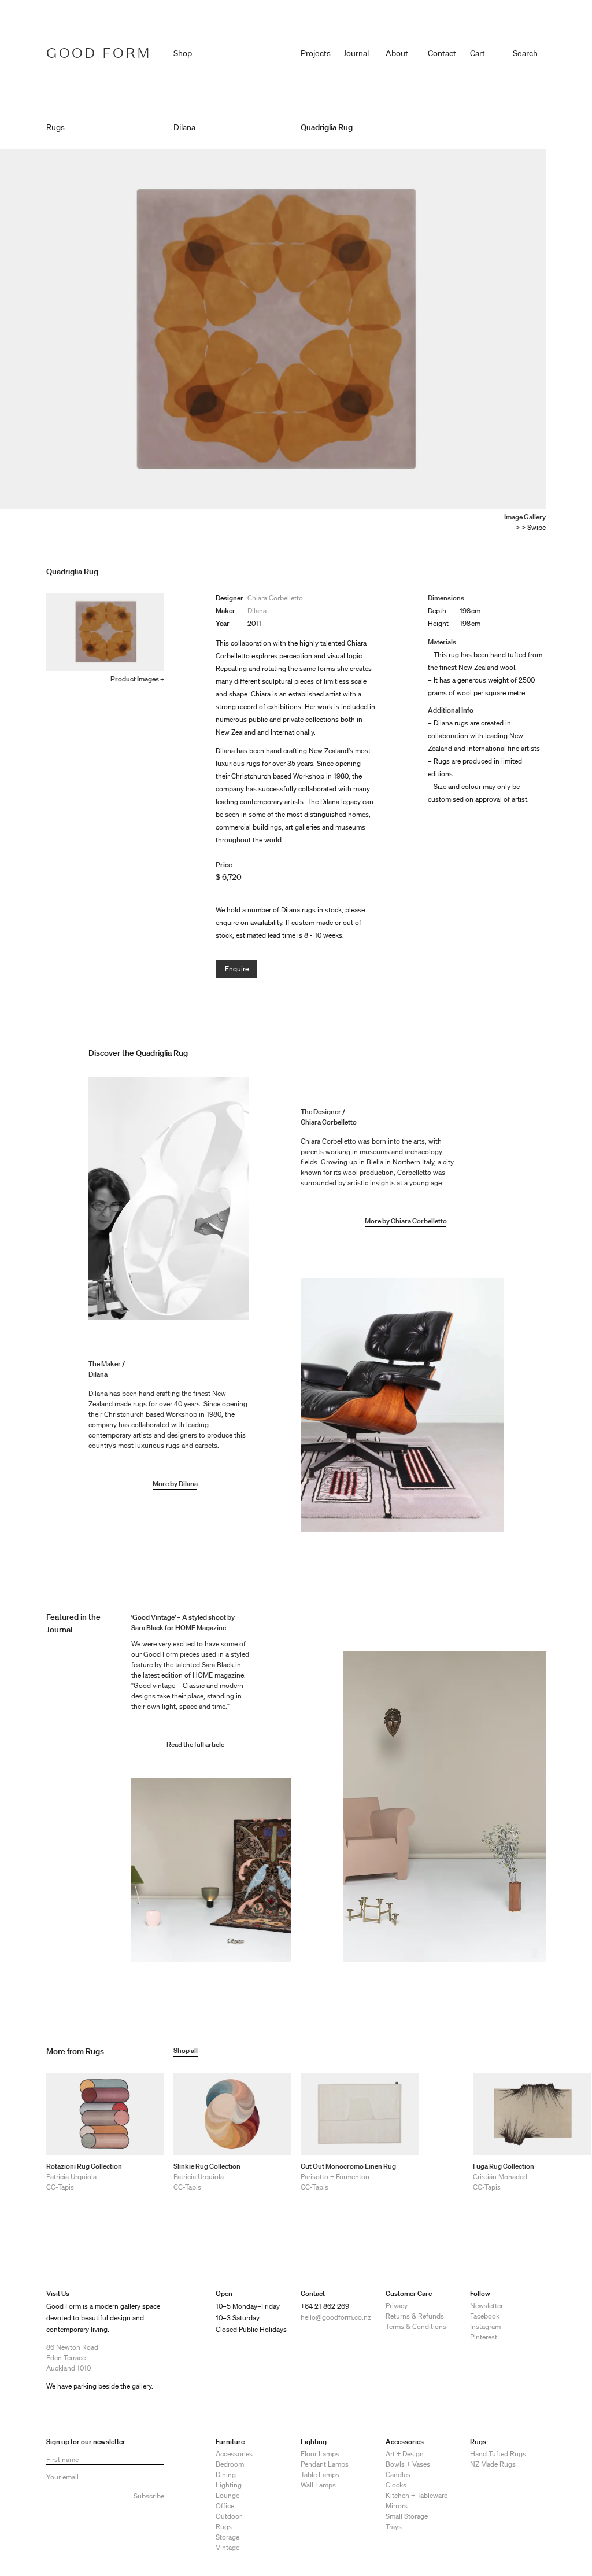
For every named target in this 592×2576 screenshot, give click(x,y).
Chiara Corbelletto (275, 598)
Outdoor (229, 2516)
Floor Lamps (320, 2454)
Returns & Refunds (415, 2316)
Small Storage (407, 2516)
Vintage (227, 2547)
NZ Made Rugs (493, 2464)
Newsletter (486, 2306)
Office (225, 2506)
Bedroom (230, 2464)
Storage (227, 2537)
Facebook (485, 2316)
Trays (394, 2527)
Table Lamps (320, 2474)
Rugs (224, 2527)
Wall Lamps (318, 2485)
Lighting (229, 2485)
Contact (442, 53)
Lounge (227, 2495)
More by (166, 1484)
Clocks (396, 2485)
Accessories (234, 2454)
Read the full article (195, 1744)
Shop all (186, 2050)
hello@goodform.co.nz (336, 2317)
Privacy (397, 2306)
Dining (226, 2474)
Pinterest (484, 2337)
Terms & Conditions (416, 2326)
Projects (316, 53)
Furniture (230, 2442)
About (397, 53)
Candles (398, 2474)
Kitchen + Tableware (417, 2495)
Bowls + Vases (408, 2464)
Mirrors (397, 2506)
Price (224, 865)
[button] (486, 51)
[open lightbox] (273, 329)
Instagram (485, 2326)
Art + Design (405, 2454)
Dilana (257, 611)
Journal (356, 53)
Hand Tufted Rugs (498, 2454)
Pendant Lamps (325, 2464)
